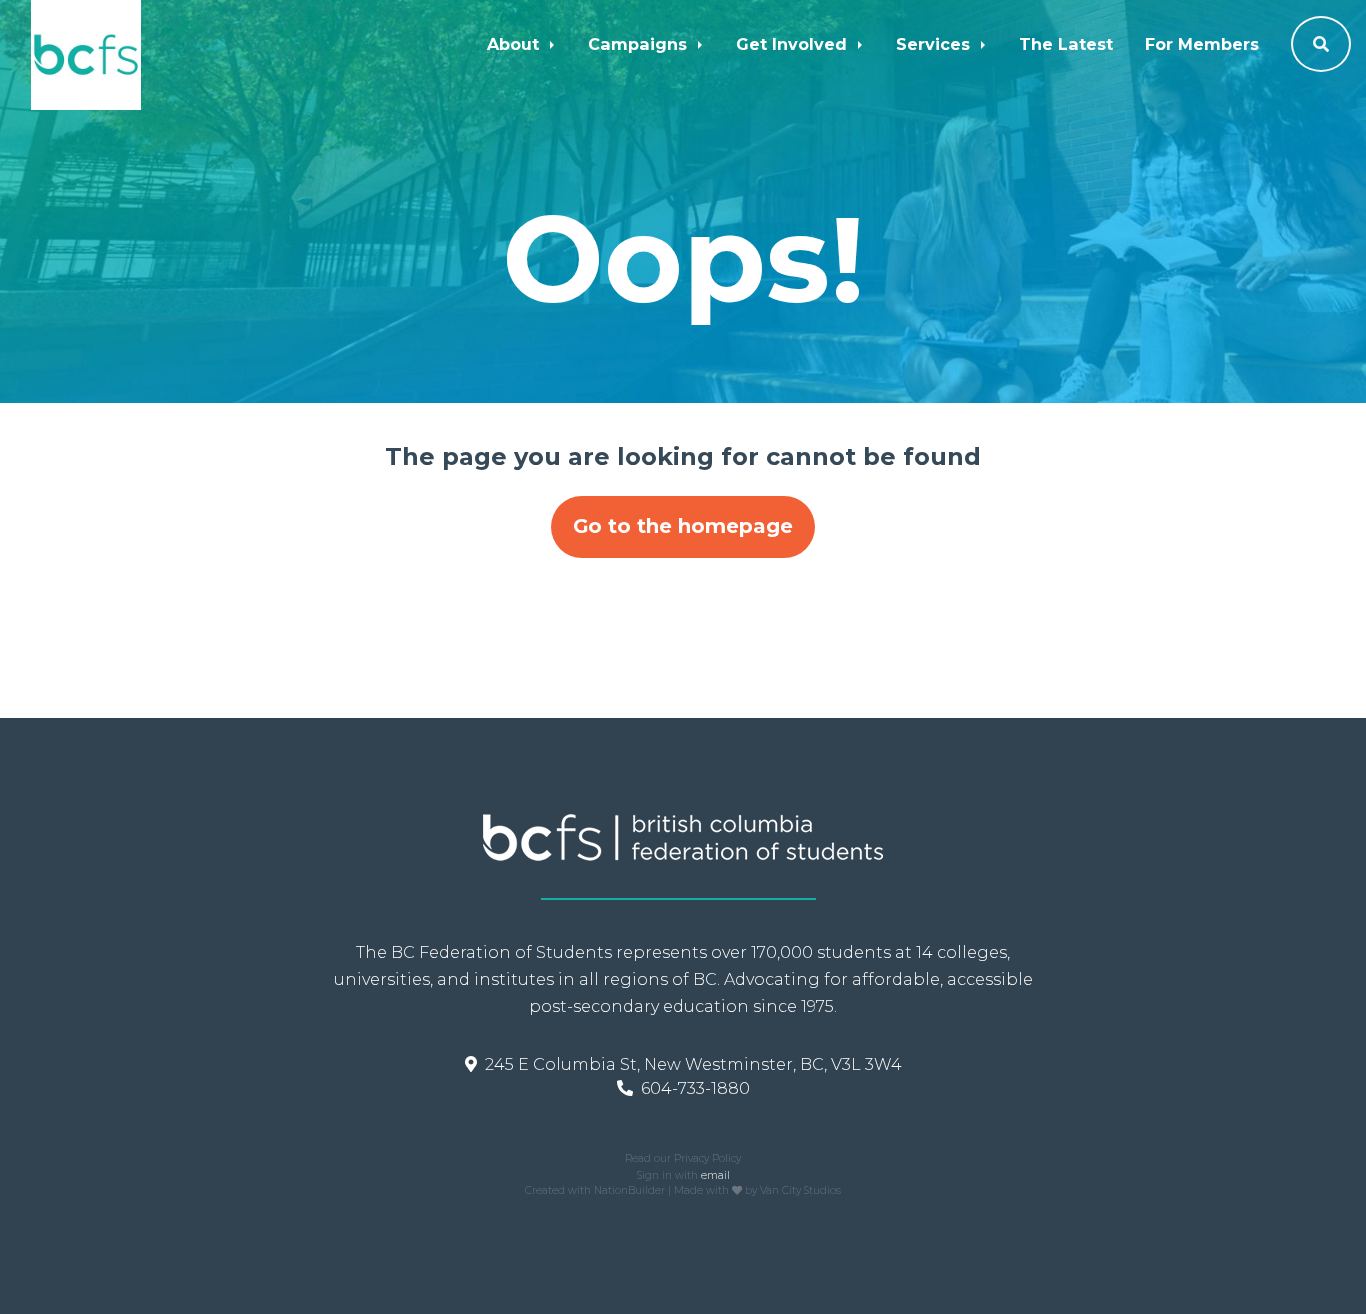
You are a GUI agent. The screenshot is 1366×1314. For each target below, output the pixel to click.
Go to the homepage (683, 526)
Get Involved (794, 44)
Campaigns (640, 44)
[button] (1321, 44)
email (715, 1175)
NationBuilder (629, 1190)
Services (935, 44)
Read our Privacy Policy (683, 1158)
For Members (1202, 44)
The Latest (1066, 44)
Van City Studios (800, 1190)
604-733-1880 (695, 1088)
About (515, 44)
